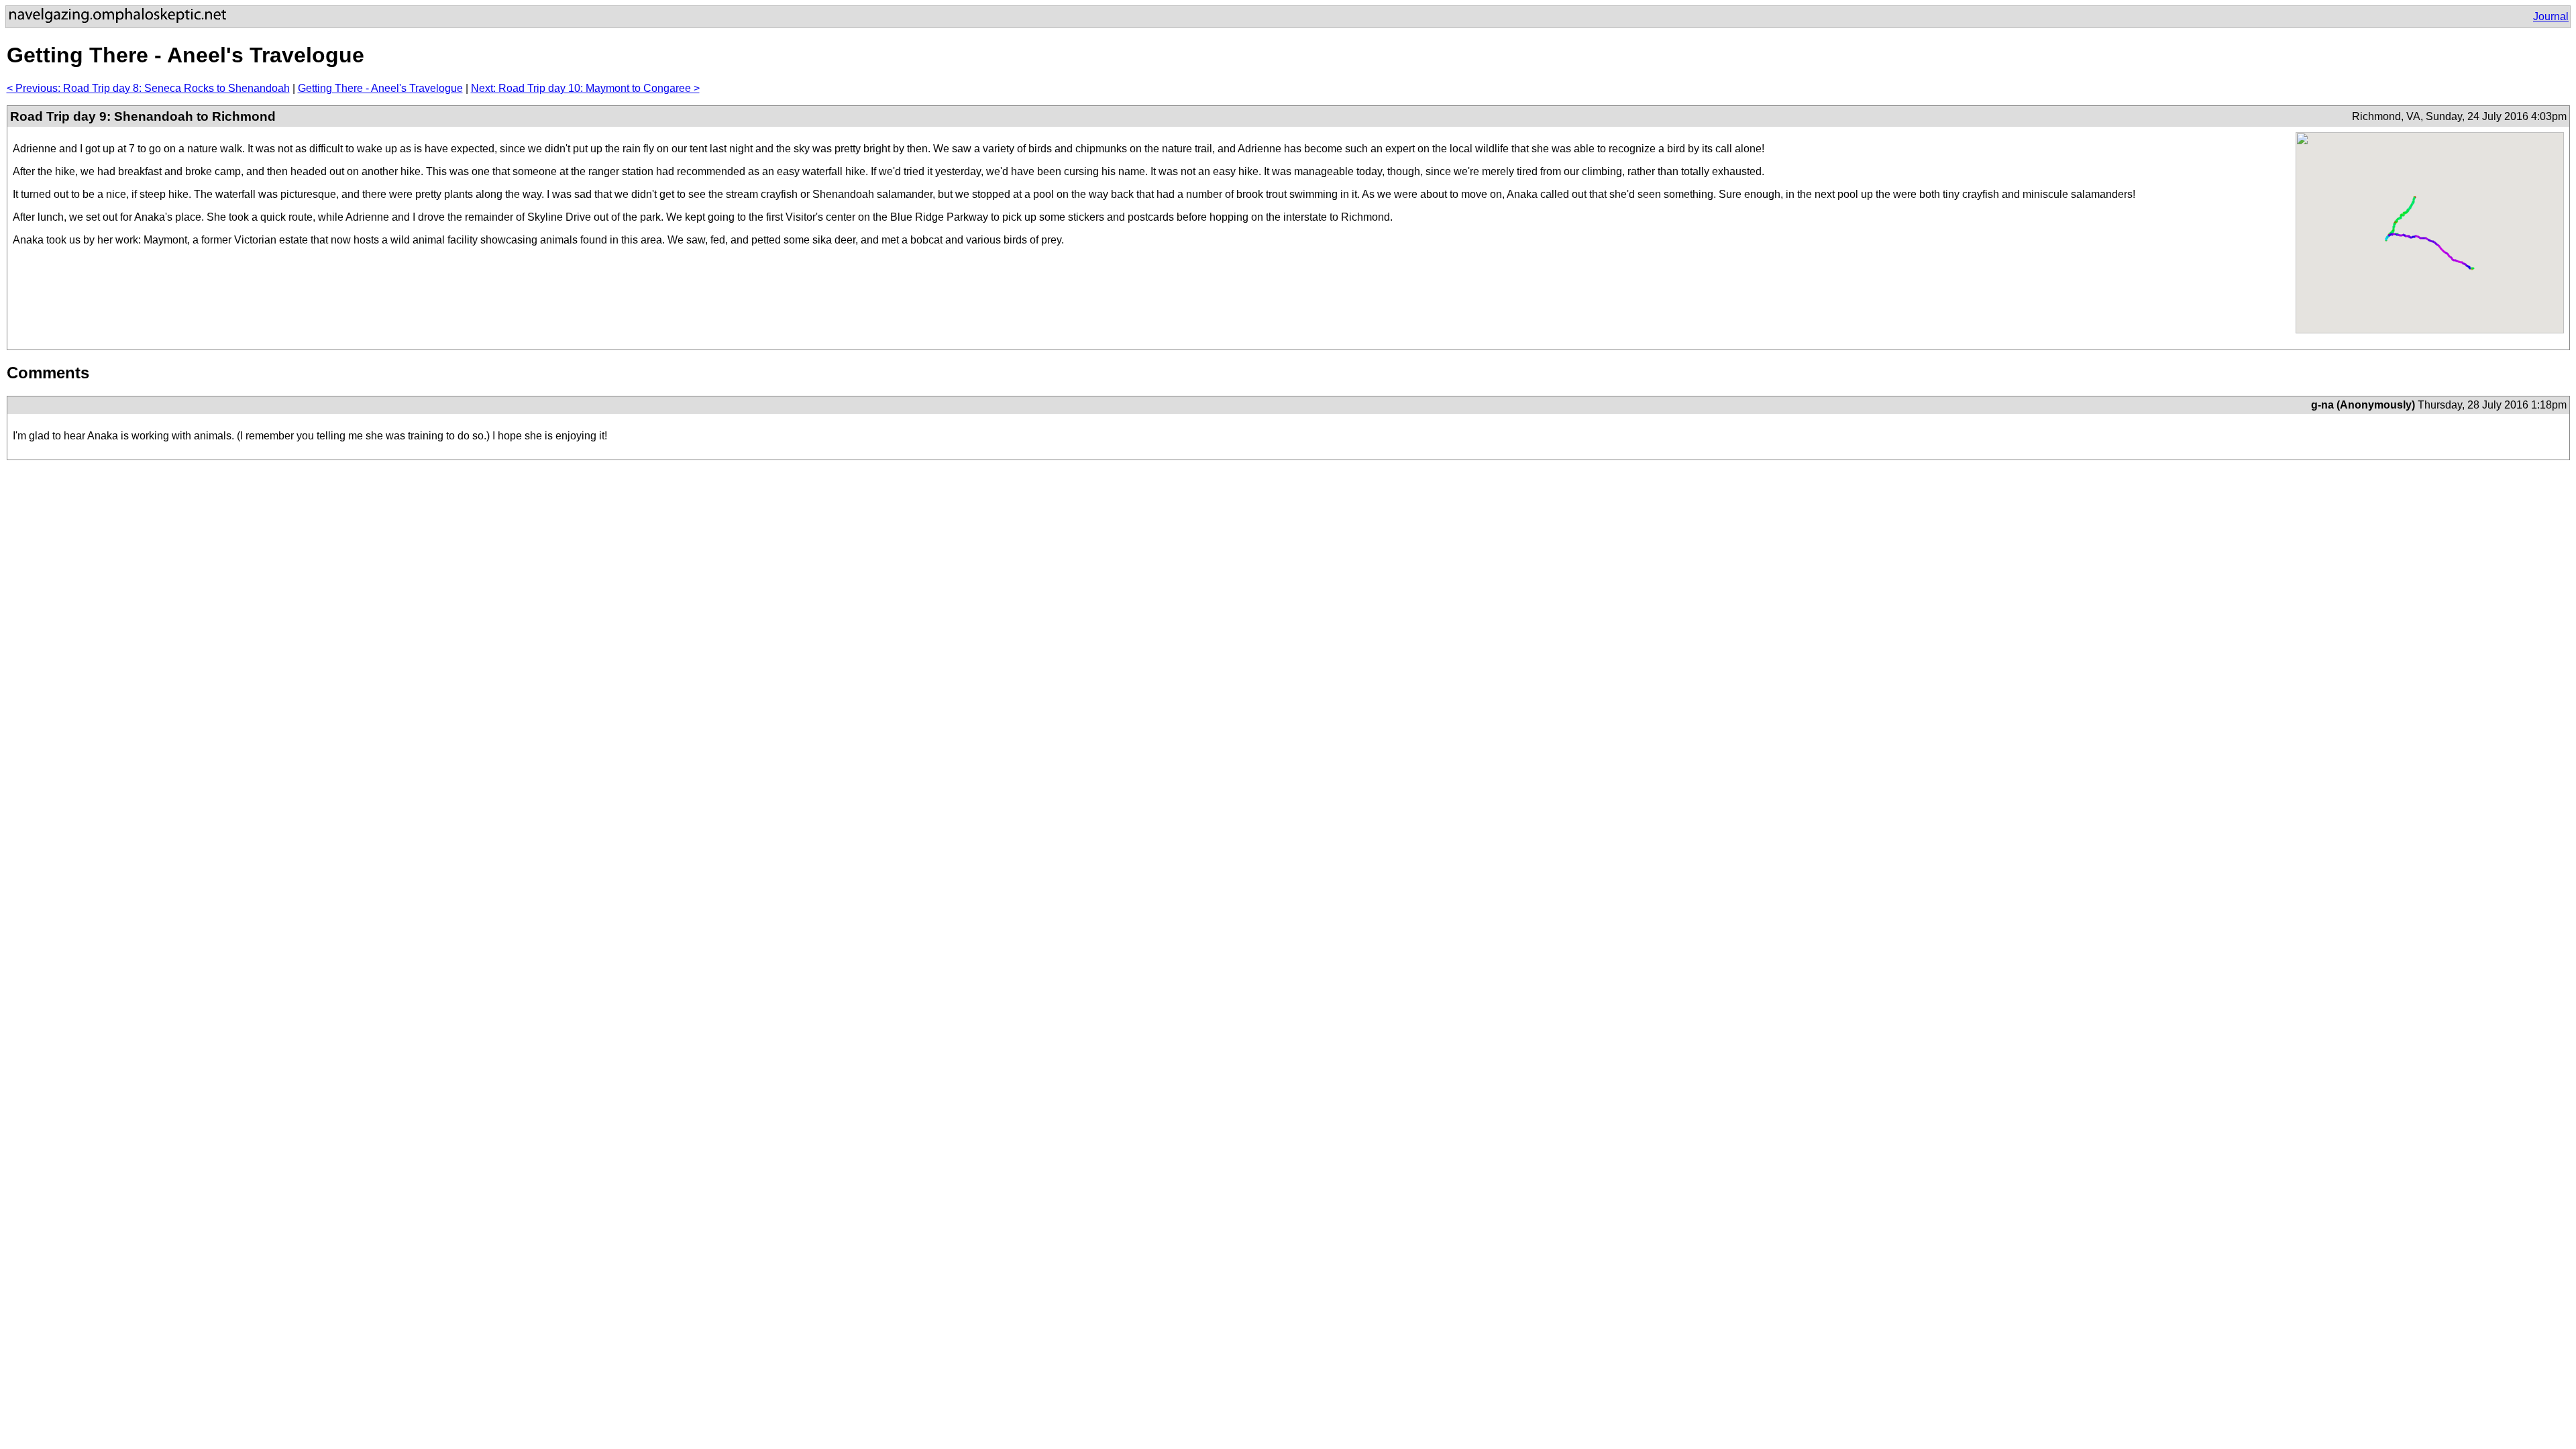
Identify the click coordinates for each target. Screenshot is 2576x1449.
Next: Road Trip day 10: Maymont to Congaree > (585, 88)
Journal (2551, 16)
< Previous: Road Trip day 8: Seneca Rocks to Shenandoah (148, 88)
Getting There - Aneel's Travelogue (380, 88)
